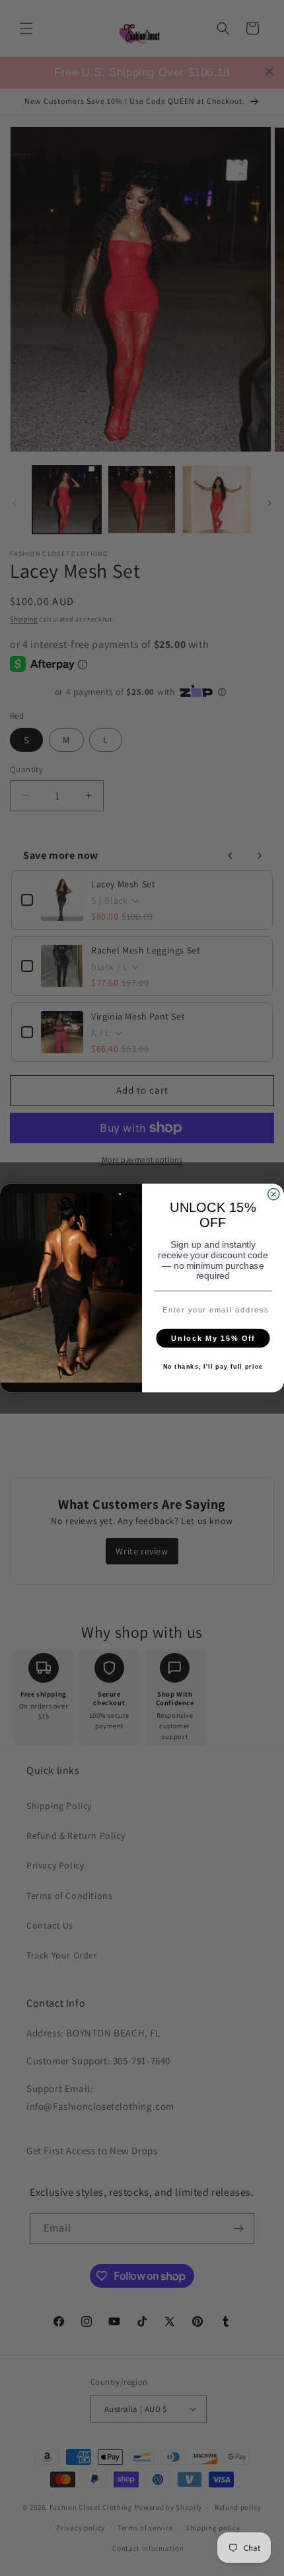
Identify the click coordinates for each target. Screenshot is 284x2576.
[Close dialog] (274, 1194)
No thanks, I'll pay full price (213, 1367)
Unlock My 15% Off (213, 1338)
